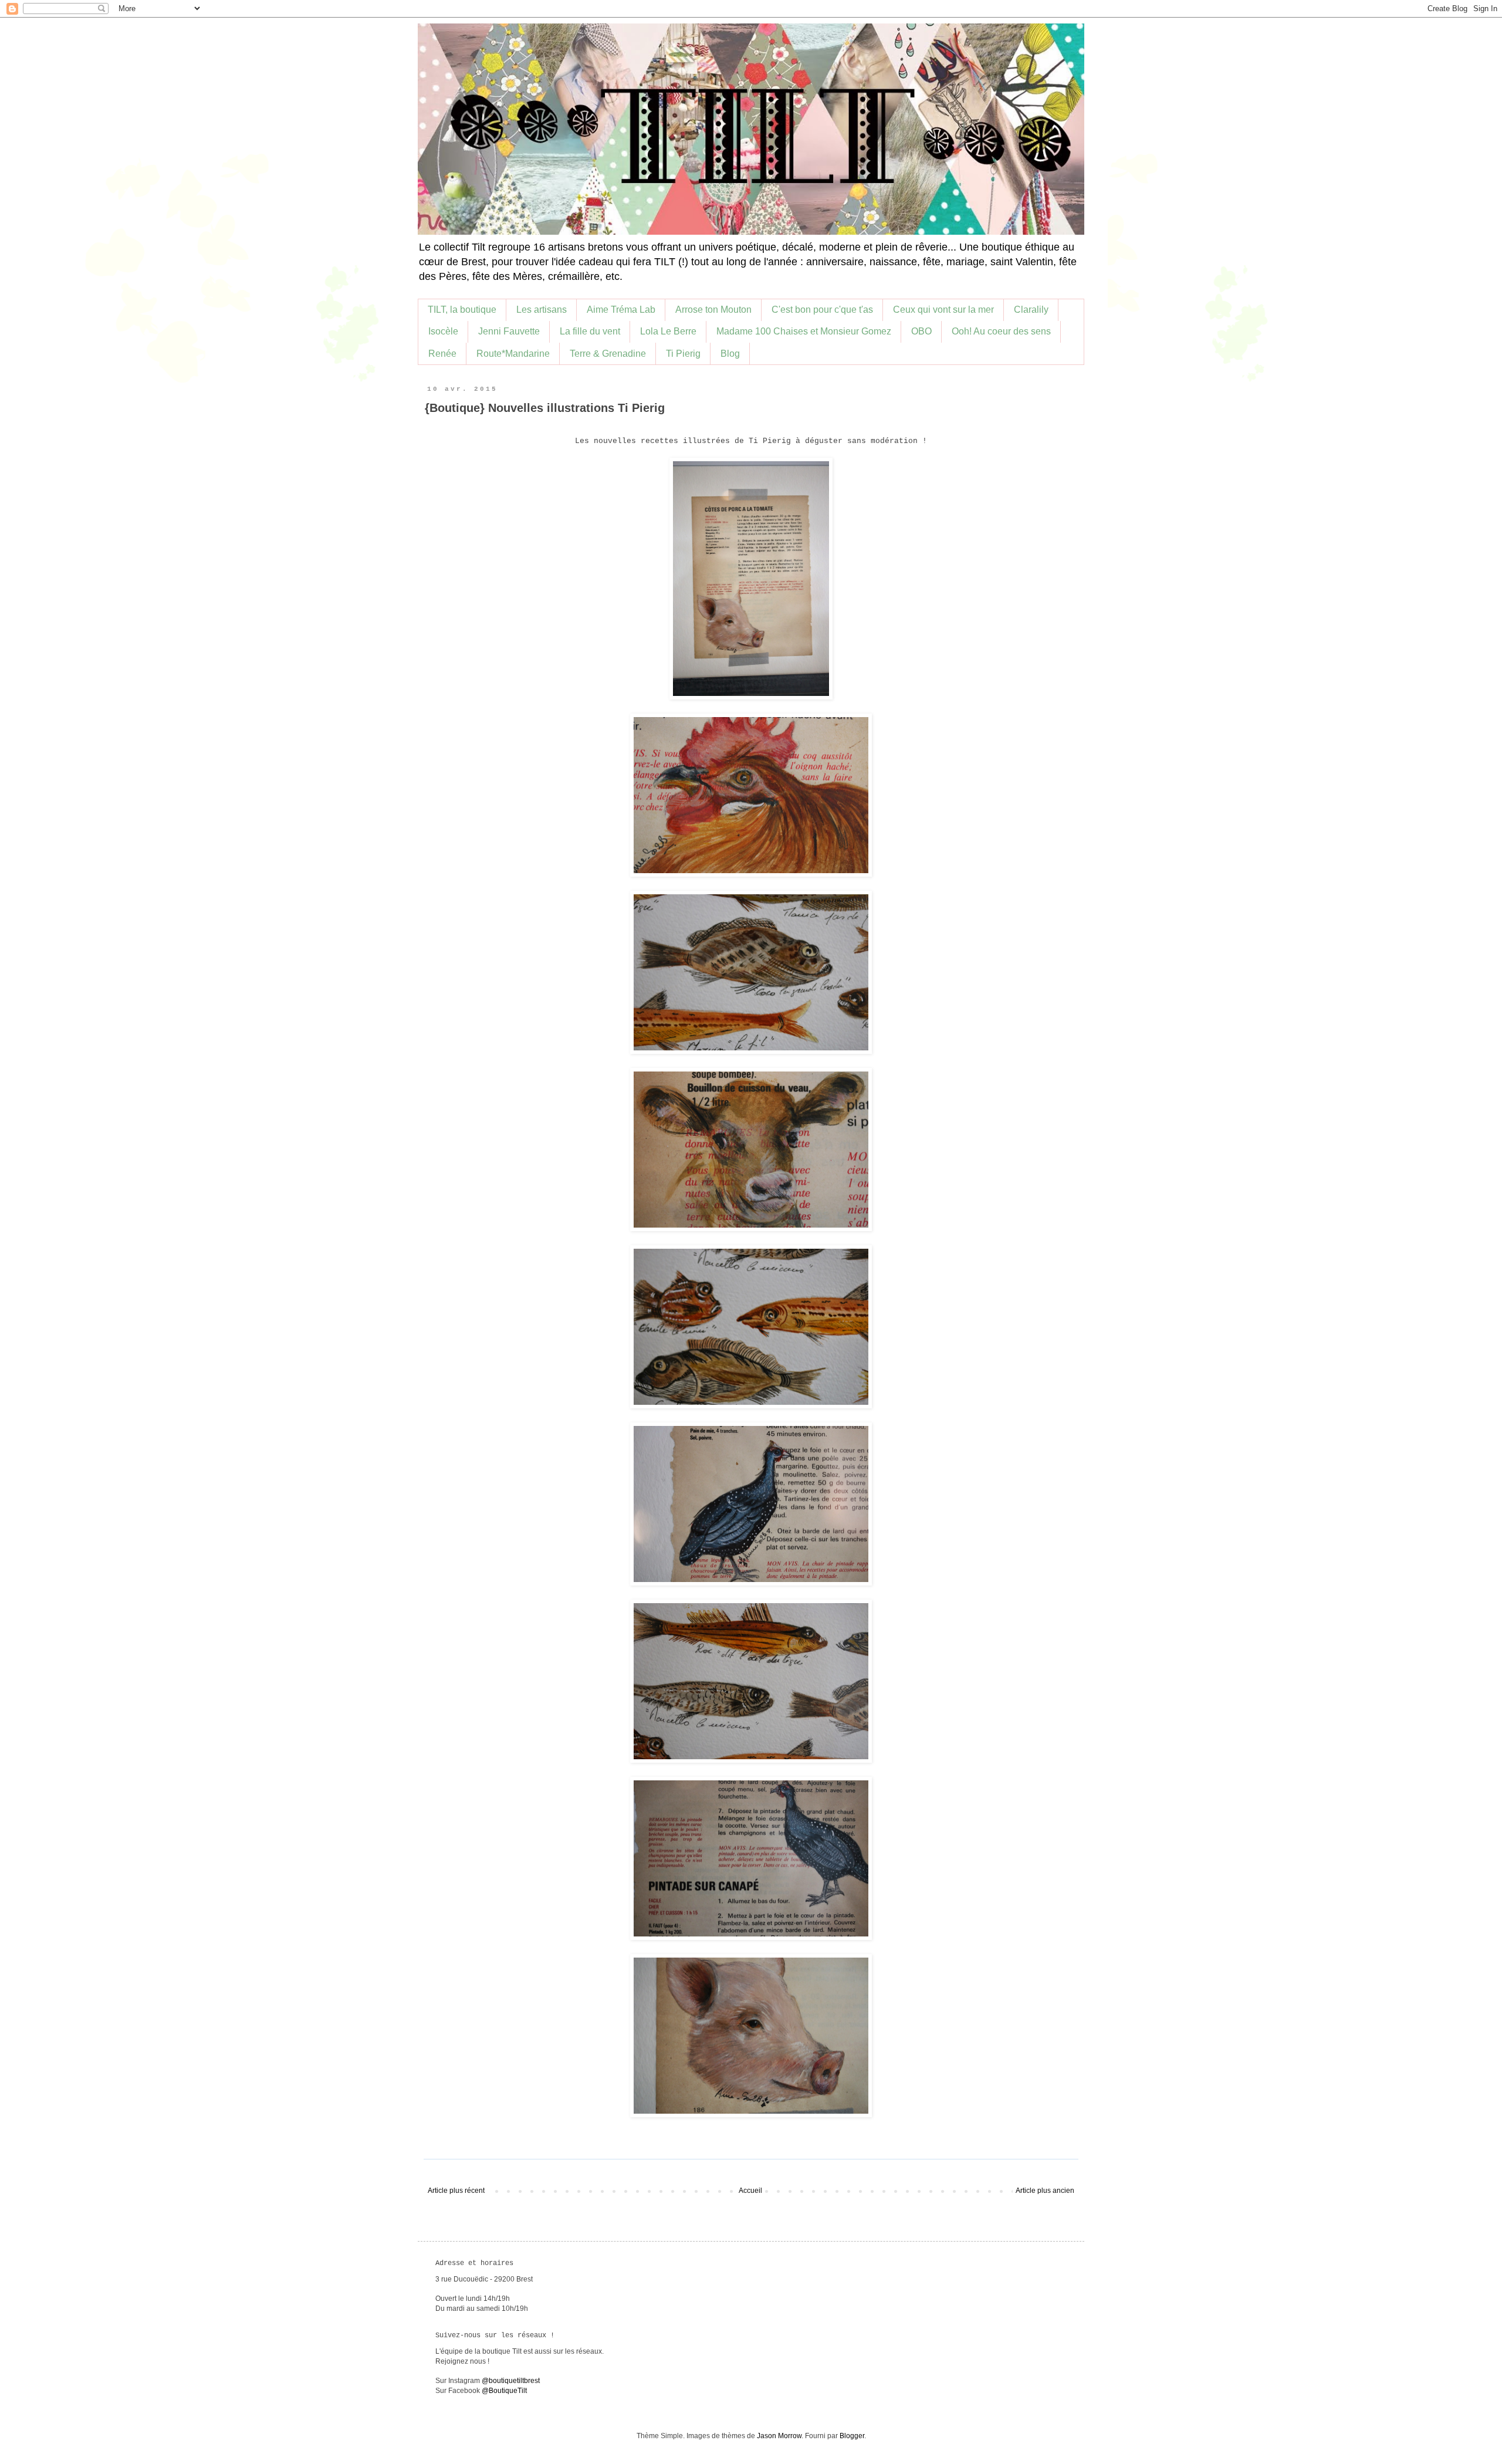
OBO (921, 331)
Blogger (852, 2436)
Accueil (750, 2191)
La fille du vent (590, 331)
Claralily (1031, 310)
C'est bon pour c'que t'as (822, 310)
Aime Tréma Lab (621, 310)
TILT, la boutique (462, 310)
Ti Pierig (683, 354)
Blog (730, 354)
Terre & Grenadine (608, 354)
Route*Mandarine (513, 354)
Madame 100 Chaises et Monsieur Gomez (804, 331)
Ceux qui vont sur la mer (943, 310)
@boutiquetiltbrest (511, 2381)
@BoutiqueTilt (504, 2391)
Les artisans (542, 310)
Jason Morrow (779, 2436)
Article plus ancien (1045, 2191)
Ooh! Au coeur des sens (1001, 331)
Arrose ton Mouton (713, 310)
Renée (442, 354)
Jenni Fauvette (509, 331)
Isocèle (443, 331)
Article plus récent (456, 2191)
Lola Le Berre (668, 331)
